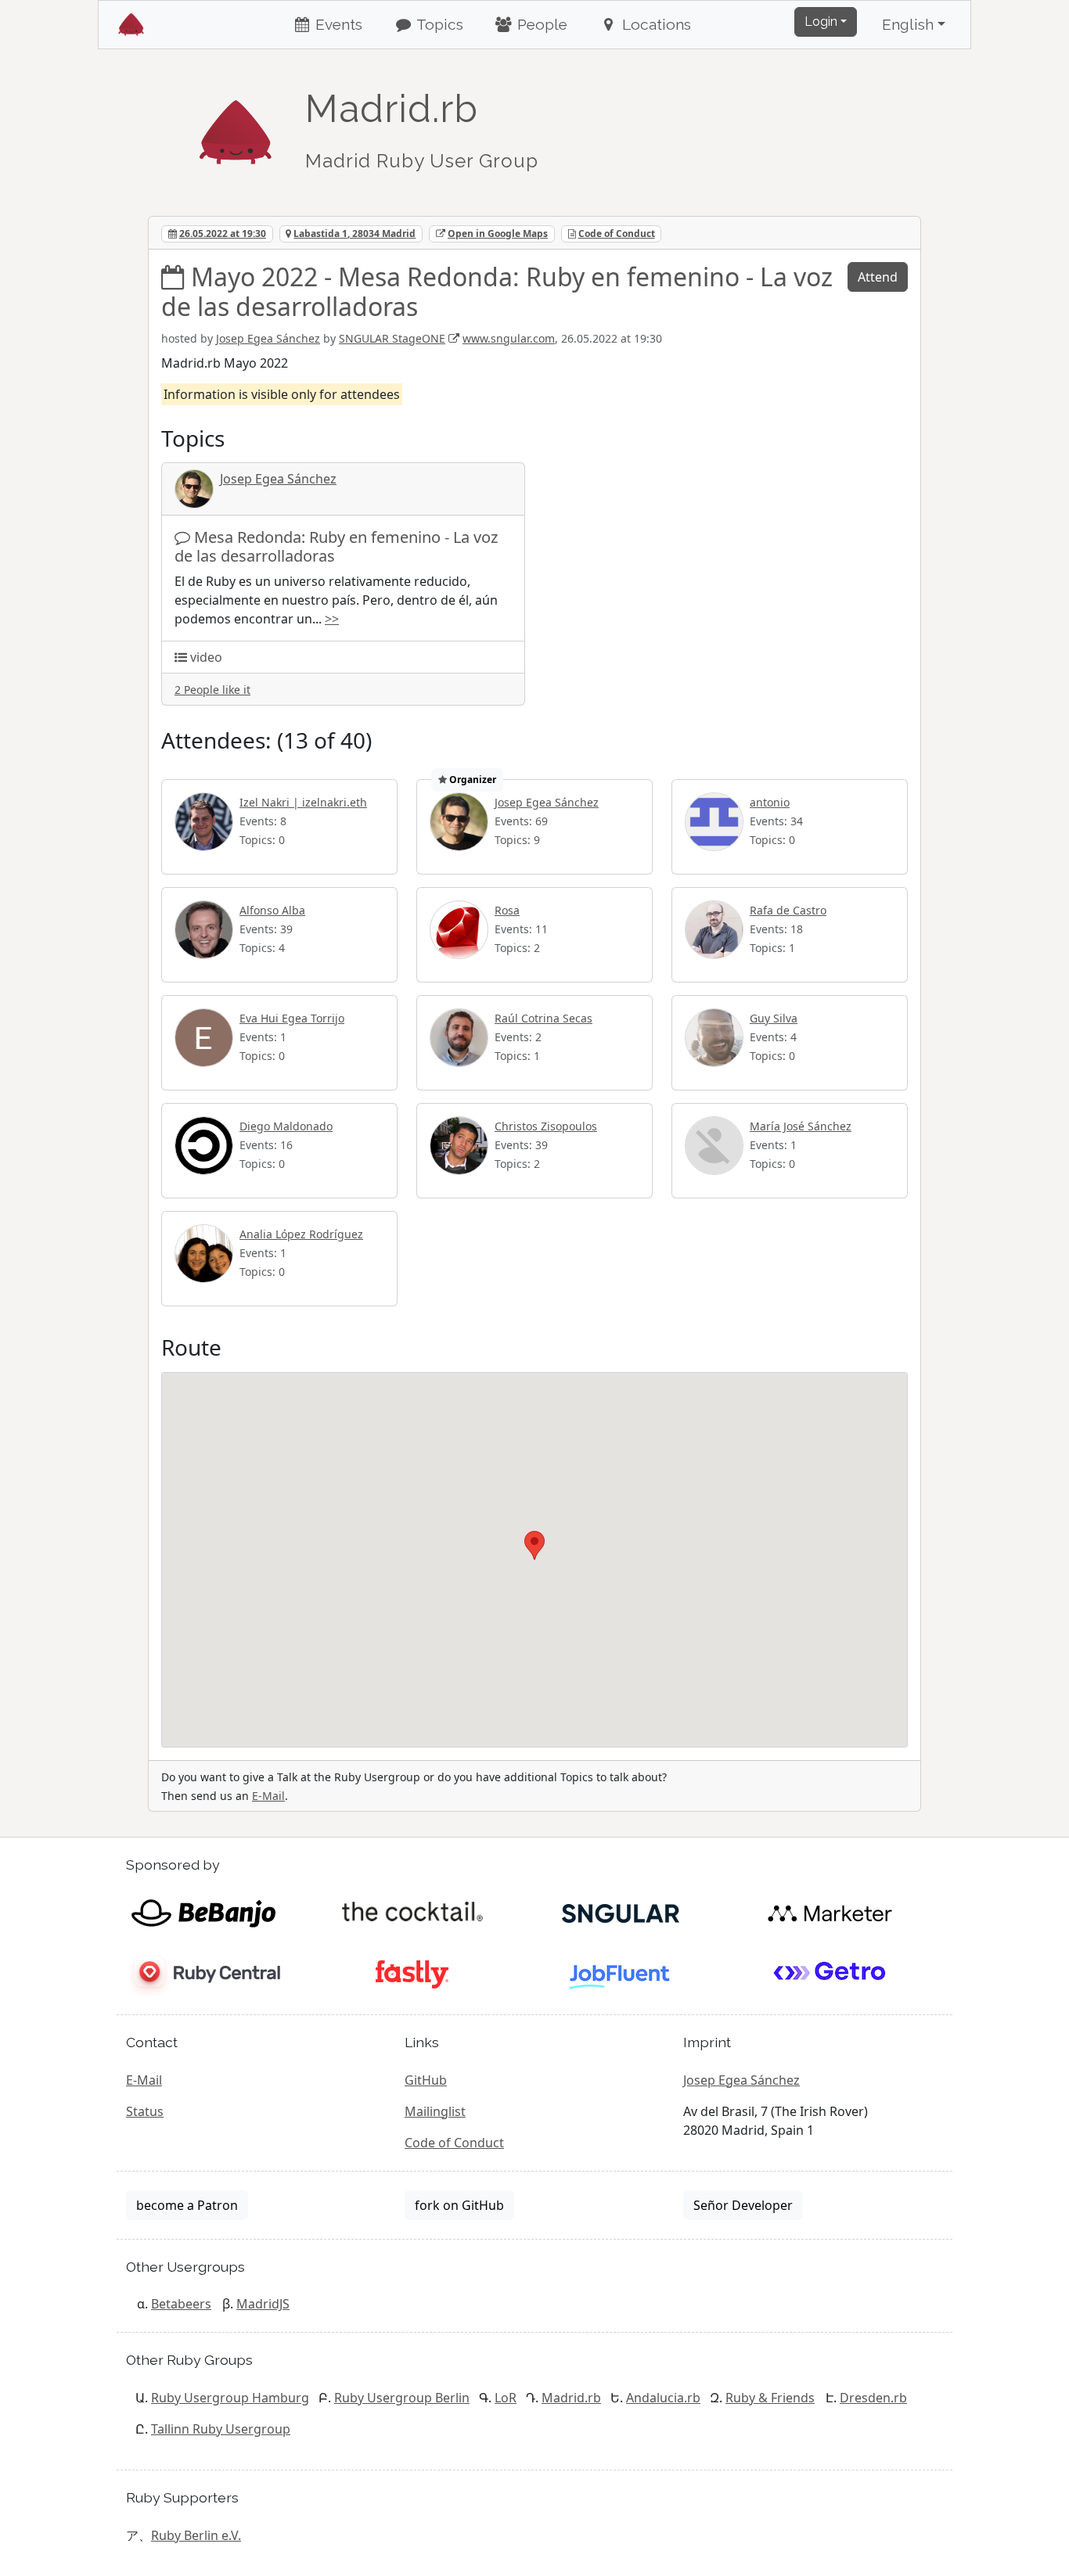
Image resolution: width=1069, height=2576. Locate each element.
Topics (438, 24)
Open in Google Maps (498, 234)
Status (145, 2111)
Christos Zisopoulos (546, 1126)
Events (337, 24)
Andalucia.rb (663, 2398)
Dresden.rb (873, 2398)
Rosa (507, 910)
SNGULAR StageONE (392, 338)
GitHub (426, 2080)
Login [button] (821, 22)
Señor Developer (743, 2205)
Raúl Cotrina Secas (543, 1018)
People (540, 24)
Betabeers (181, 2304)
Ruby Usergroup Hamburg (230, 2398)
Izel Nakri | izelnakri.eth (303, 802)
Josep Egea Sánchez (268, 338)
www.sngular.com (509, 338)
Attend (878, 277)
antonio (770, 802)
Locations (655, 24)
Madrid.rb (571, 2398)
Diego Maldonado (286, 1126)
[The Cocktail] (412, 1912)
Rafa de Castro (788, 910)
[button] (534, 1545)
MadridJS (263, 2304)
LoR (506, 2398)
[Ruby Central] (203, 1973)
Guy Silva (774, 1018)
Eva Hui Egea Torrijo (292, 1018)
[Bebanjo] (203, 1912)
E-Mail (268, 1796)
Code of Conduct (617, 234)
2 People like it (212, 690)
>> (332, 619)
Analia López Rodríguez (301, 1234)
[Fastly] (412, 1973)
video (206, 657)
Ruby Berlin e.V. (196, 2535)
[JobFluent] (621, 1973)
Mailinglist (435, 2111)
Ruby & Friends (770, 2398)
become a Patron (187, 2205)
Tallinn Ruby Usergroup (221, 2429)
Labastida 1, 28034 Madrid (355, 234)
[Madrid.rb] (236, 124)
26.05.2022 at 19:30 (223, 234)
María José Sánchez (801, 1126)
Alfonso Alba (272, 910)
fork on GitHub (459, 2205)
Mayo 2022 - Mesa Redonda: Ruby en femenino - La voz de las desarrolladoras (497, 291)
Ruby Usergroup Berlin (402, 2398)
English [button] (908, 24)
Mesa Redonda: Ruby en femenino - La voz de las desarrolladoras (336, 546)
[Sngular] (621, 1912)
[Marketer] (830, 1912)
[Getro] (830, 1973)
